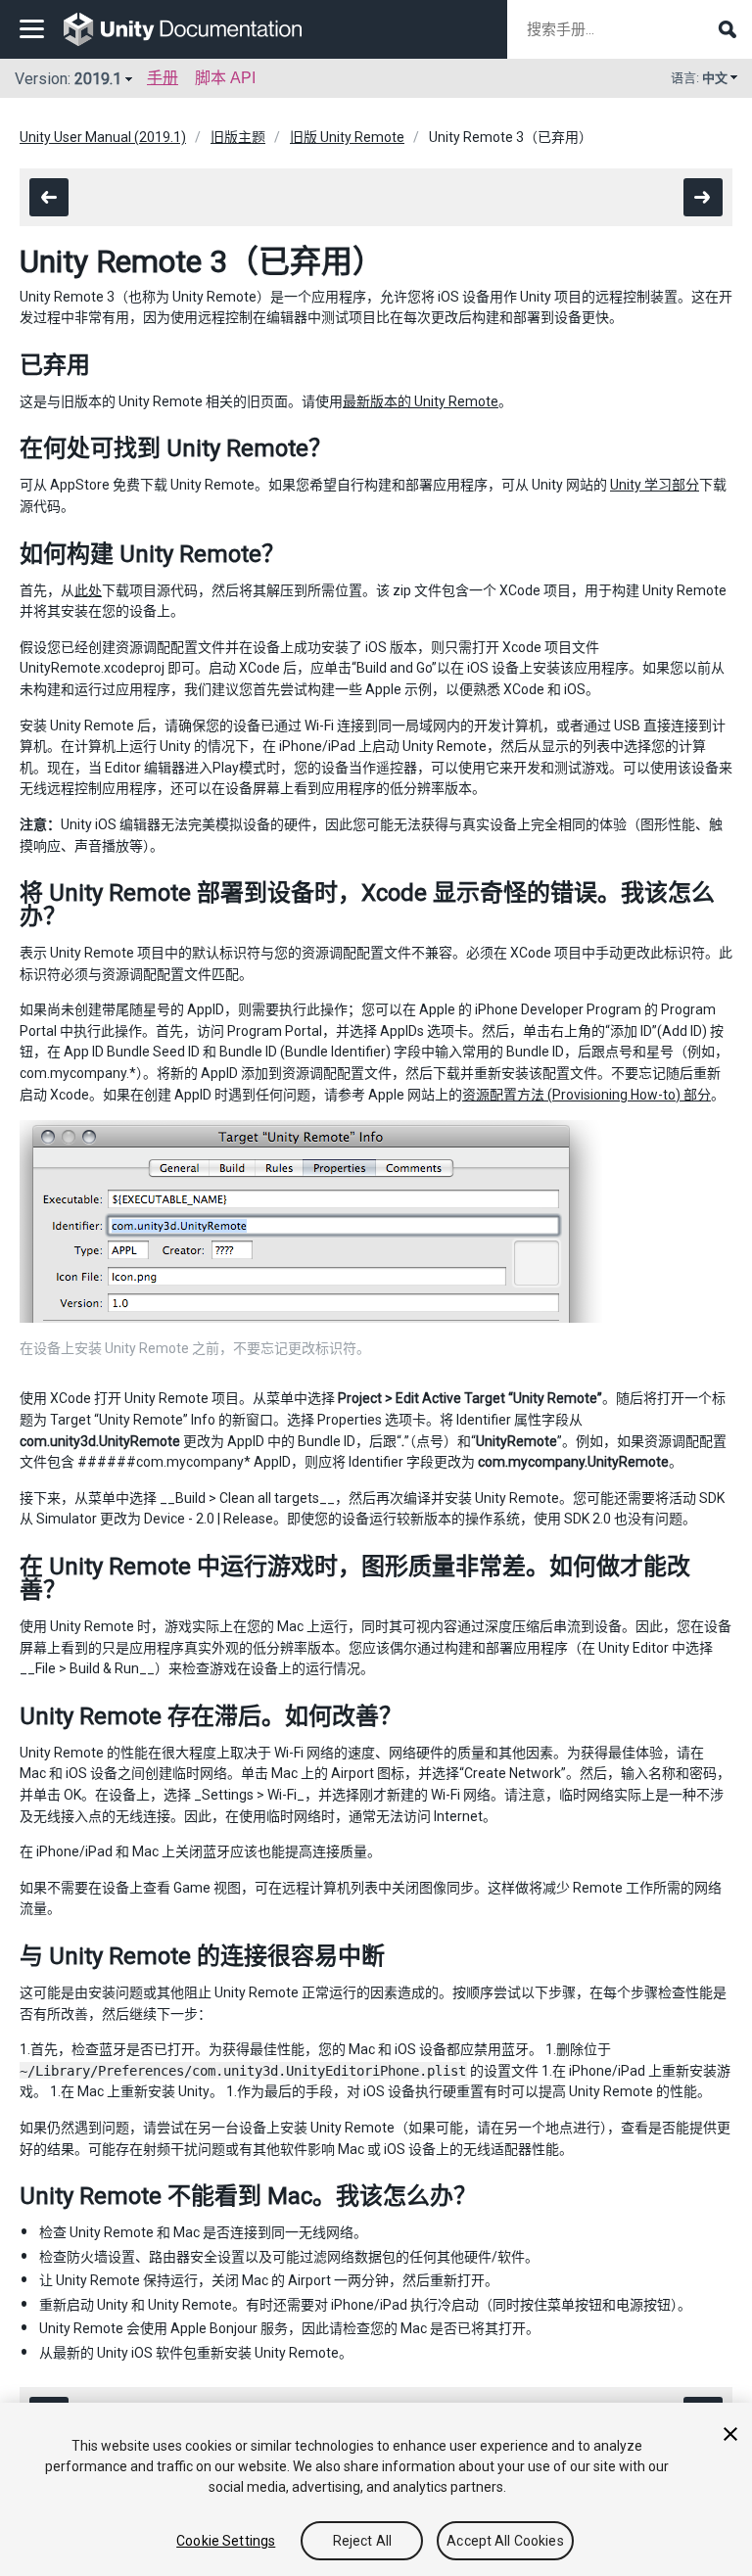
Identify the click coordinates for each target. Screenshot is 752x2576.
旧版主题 (238, 137)
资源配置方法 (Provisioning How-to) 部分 (587, 1095)
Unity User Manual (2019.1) (103, 137)
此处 (88, 590)
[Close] (730, 2434)
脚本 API (225, 78)
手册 (163, 78)
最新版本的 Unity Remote (421, 401)
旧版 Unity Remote (347, 137)
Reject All (362, 2541)
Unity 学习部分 (655, 485)
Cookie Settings (226, 2541)
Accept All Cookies (505, 2541)
